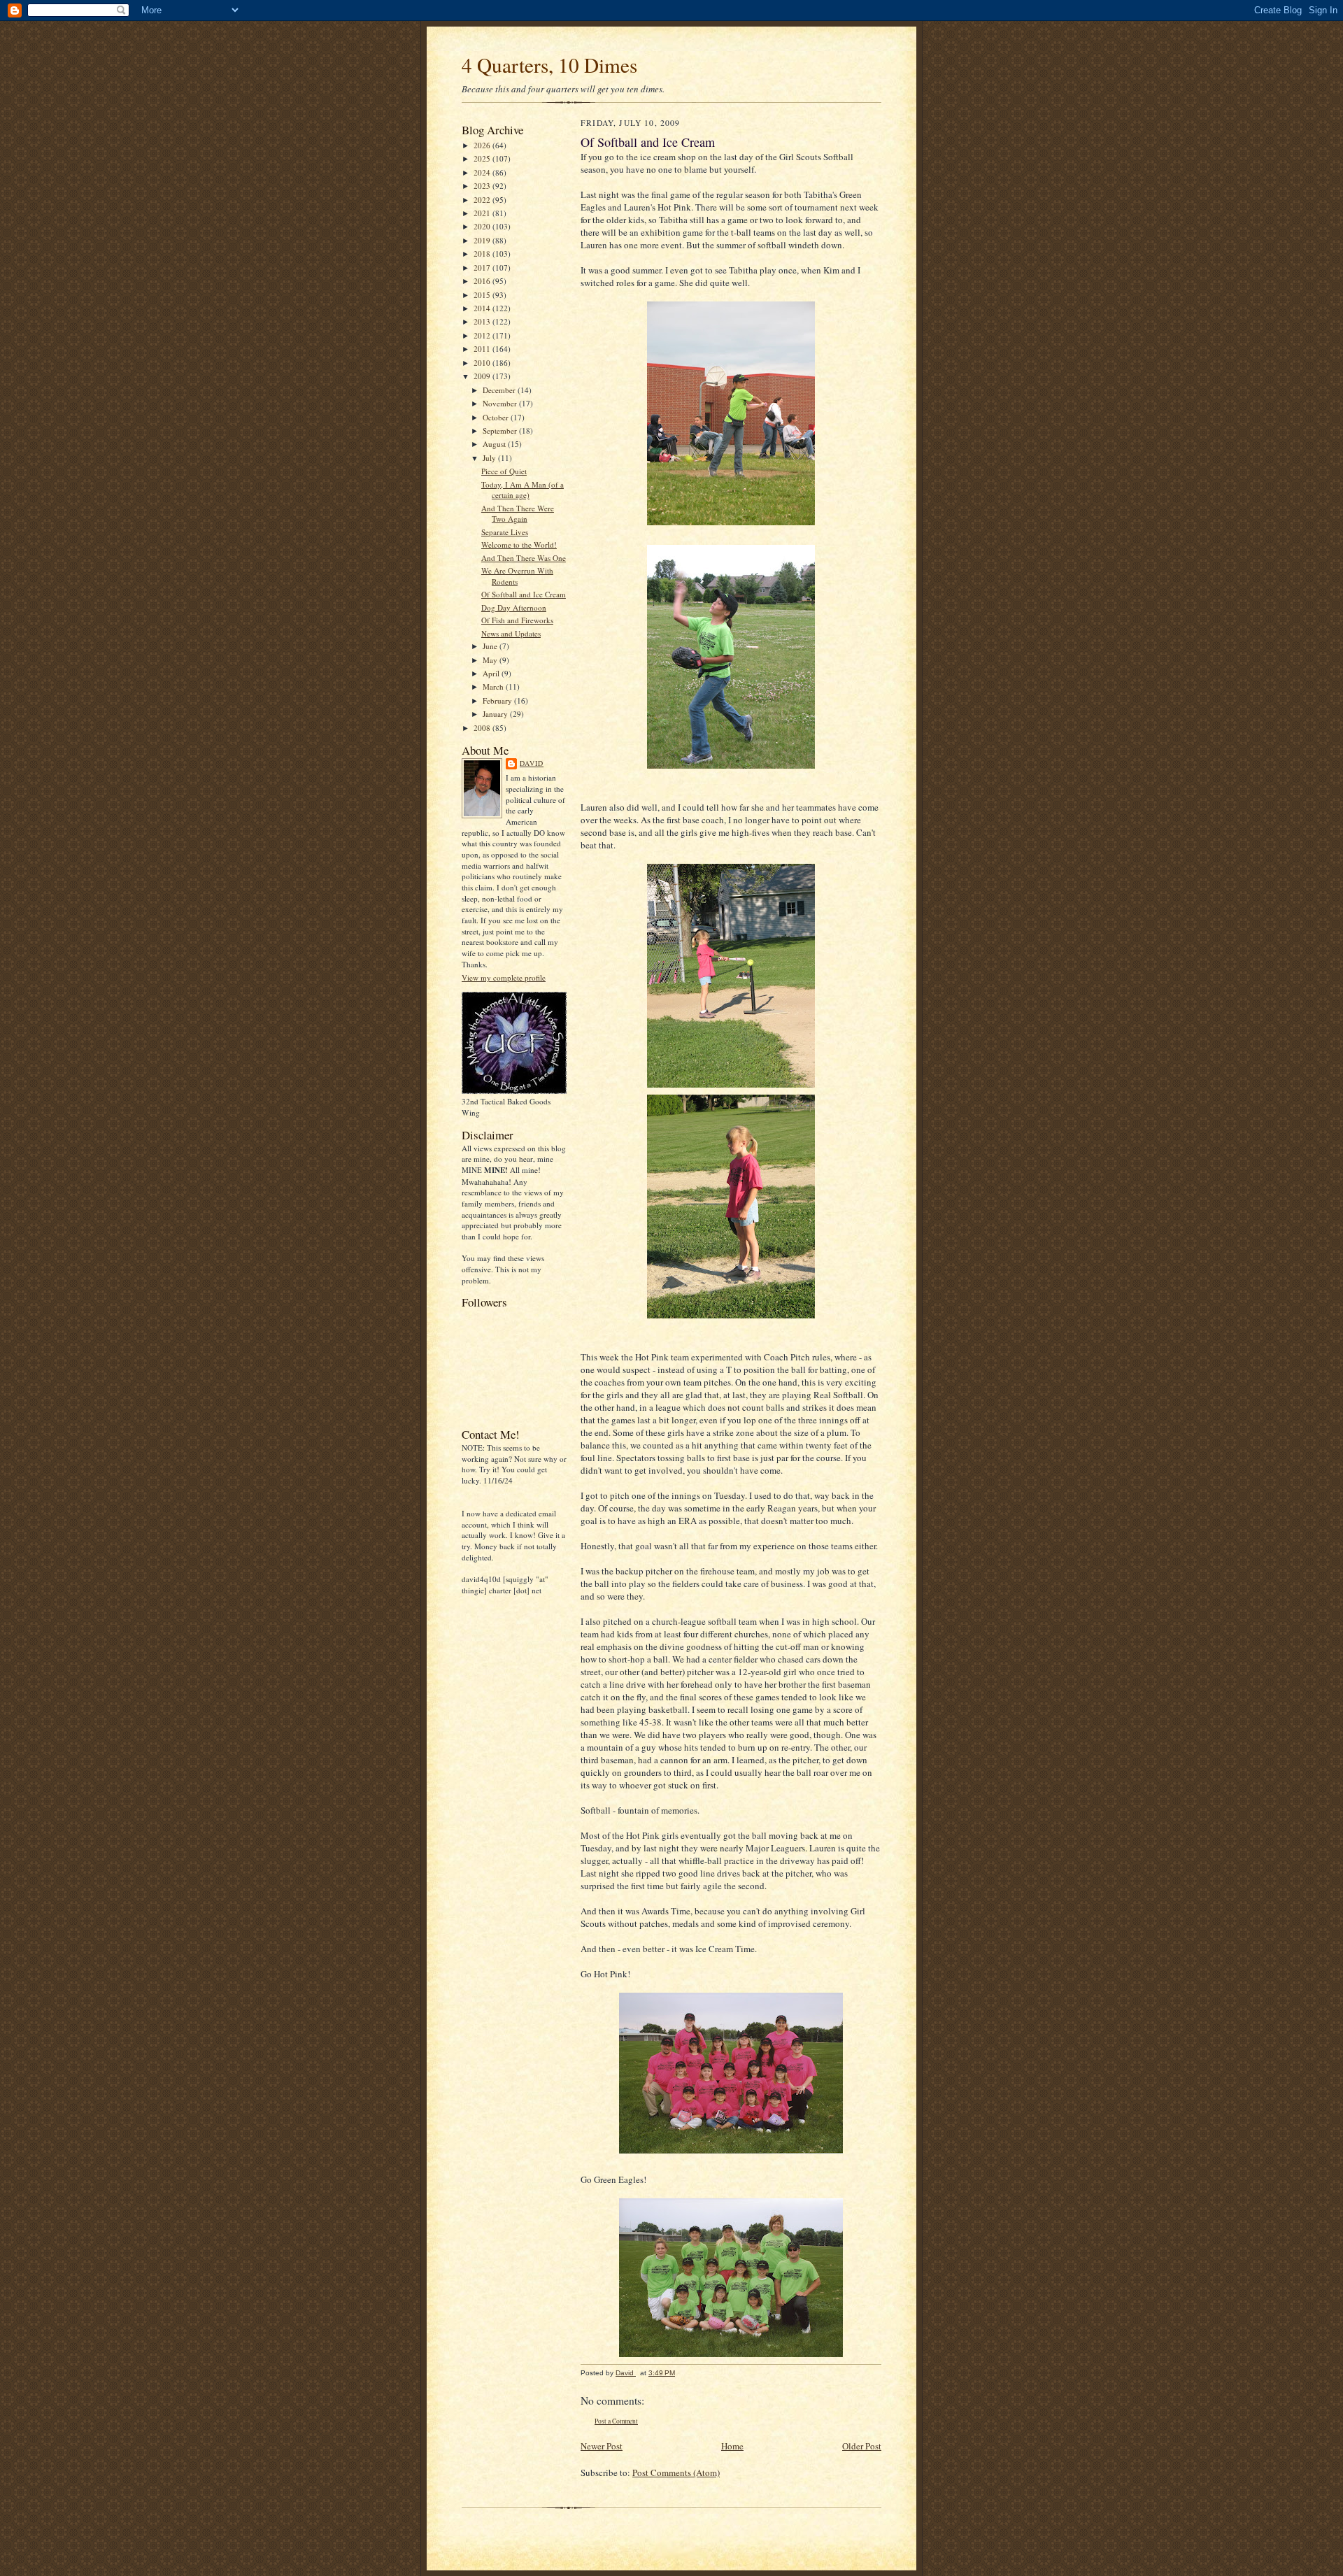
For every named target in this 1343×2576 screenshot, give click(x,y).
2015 (483, 295)
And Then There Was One (524, 558)
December (500, 390)
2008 (483, 728)
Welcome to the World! (519, 545)
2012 (483, 335)
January (496, 714)
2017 (483, 268)
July (490, 458)
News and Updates (511, 633)
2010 (483, 363)
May (491, 660)
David (532, 763)
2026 (483, 145)
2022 (483, 200)
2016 (483, 281)
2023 (483, 186)
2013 (483, 321)
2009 (483, 376)
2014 (483, 308)
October (497, 417)
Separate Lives (505, 532)
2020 (483, 226)
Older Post (862, 2446)
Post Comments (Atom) (676, 2472)
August (495, 444)
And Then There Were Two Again (518, 514)
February (498, 700)
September (501, 430)
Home (732, 2446)
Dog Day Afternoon (514, 607)
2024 (483, 172)
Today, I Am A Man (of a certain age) (523, 490)
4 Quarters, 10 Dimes (549, 65)
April (492, 673)
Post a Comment (616, 2421)
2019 (483, 240)
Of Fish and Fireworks (517, 620)
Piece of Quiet (504, 471)
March (494, 686)
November (501, 403)
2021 (483, 213)
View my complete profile (504, 977)
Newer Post (602, 2446)
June (491, 646)
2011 (483, 349)
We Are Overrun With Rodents (517, 576)
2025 (483, 158)
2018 (483, 254)
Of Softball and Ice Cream (524, 594)
